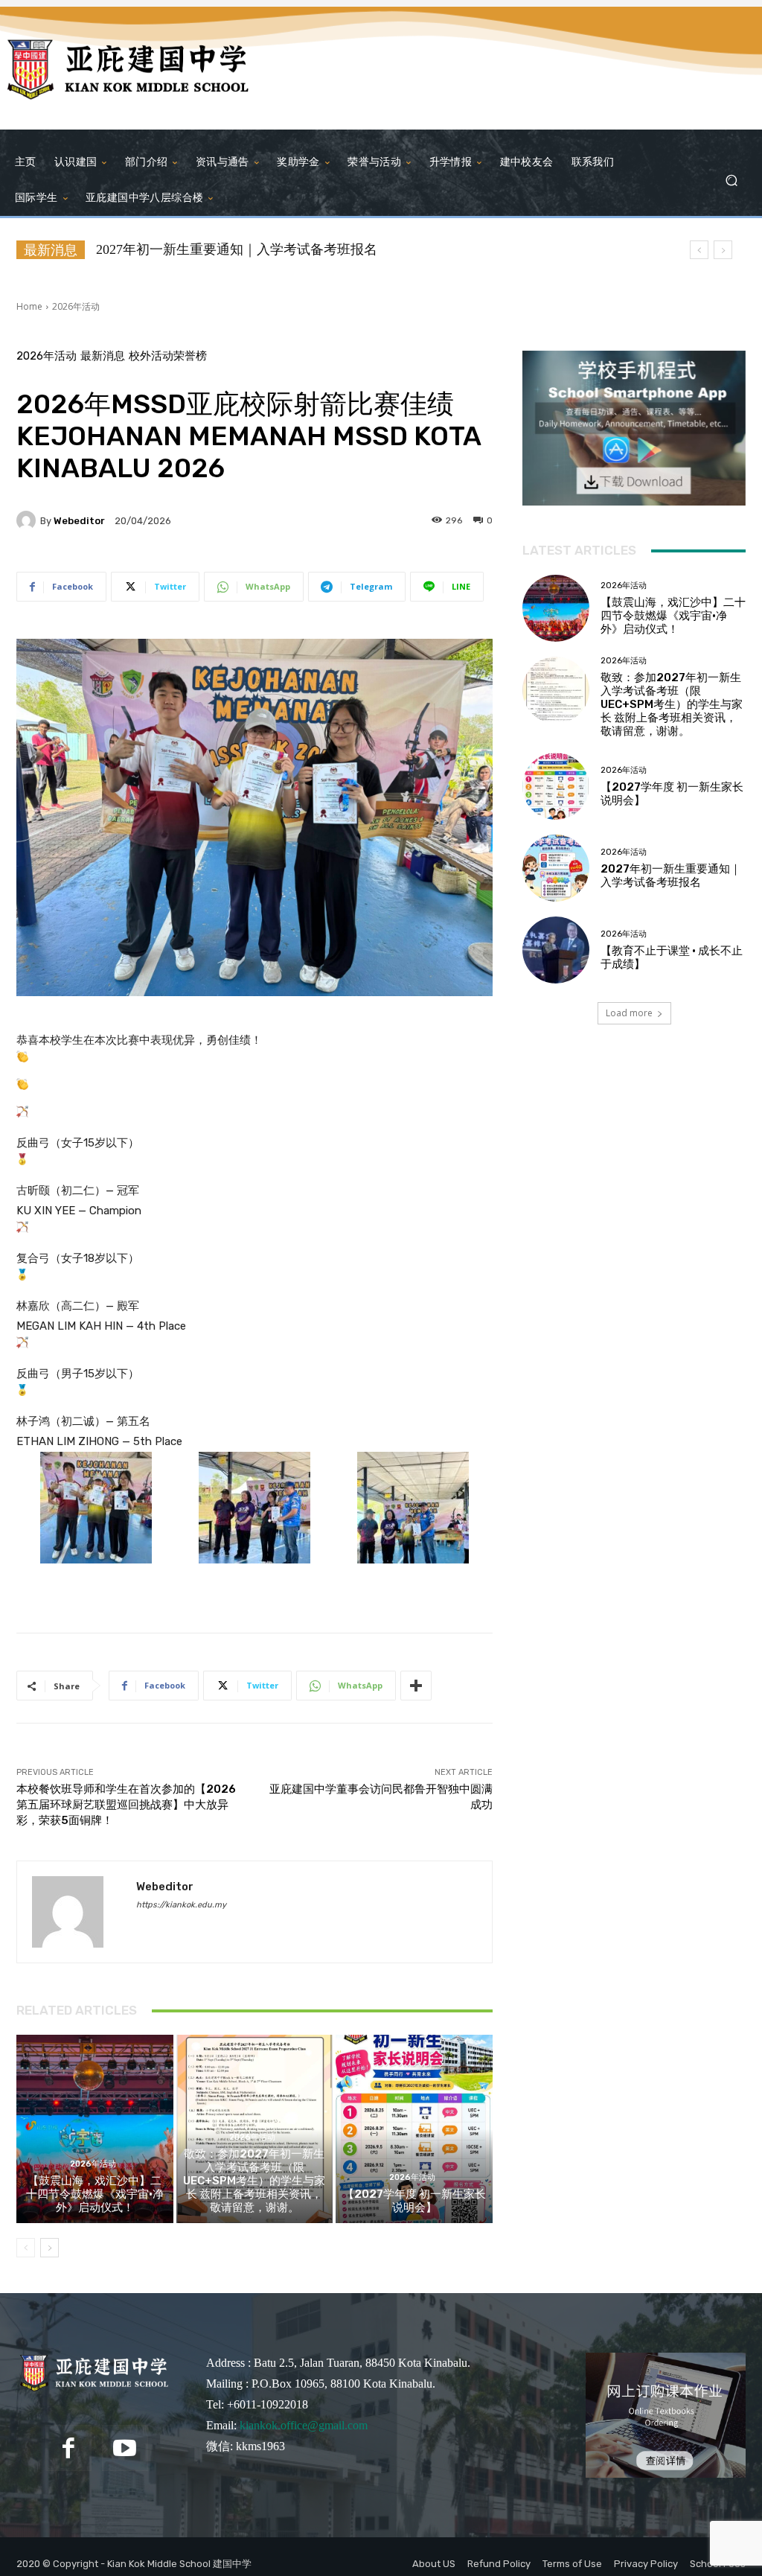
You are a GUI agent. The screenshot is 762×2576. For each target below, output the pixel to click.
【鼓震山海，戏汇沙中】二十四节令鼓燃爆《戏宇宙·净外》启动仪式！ (95, 2194)
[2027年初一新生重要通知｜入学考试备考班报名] (556, 868)
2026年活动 (76, 306)
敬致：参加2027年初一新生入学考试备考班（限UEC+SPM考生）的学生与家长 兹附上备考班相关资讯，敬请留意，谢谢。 (254, 2181)
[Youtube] (125, 2448)
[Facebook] (68, 2448)
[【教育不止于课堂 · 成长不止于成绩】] (556, 950)
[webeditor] (28, 520)
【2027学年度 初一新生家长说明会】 (414, 2201)
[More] (416, 1686)
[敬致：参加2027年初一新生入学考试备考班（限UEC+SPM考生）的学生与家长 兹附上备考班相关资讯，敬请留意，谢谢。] (556, 690)
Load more (629, 1013)
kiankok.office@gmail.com (304, 2425)
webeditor (79, 521)
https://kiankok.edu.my (181, 1905)
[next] (723, 250)
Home (29, 306)
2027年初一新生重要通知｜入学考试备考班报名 (671, 876)
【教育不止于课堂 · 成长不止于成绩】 (210, 249)
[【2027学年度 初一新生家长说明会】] (414, 2129)
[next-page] (49, 2248)
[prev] (699, 250)
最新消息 (103, 356)
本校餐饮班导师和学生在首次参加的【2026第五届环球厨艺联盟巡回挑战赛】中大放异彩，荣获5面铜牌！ (126, 1805)
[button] (731, 180)
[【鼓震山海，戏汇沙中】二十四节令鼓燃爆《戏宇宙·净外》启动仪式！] (95, 2129)
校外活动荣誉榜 (168, 356)
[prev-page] (26, 2248)
